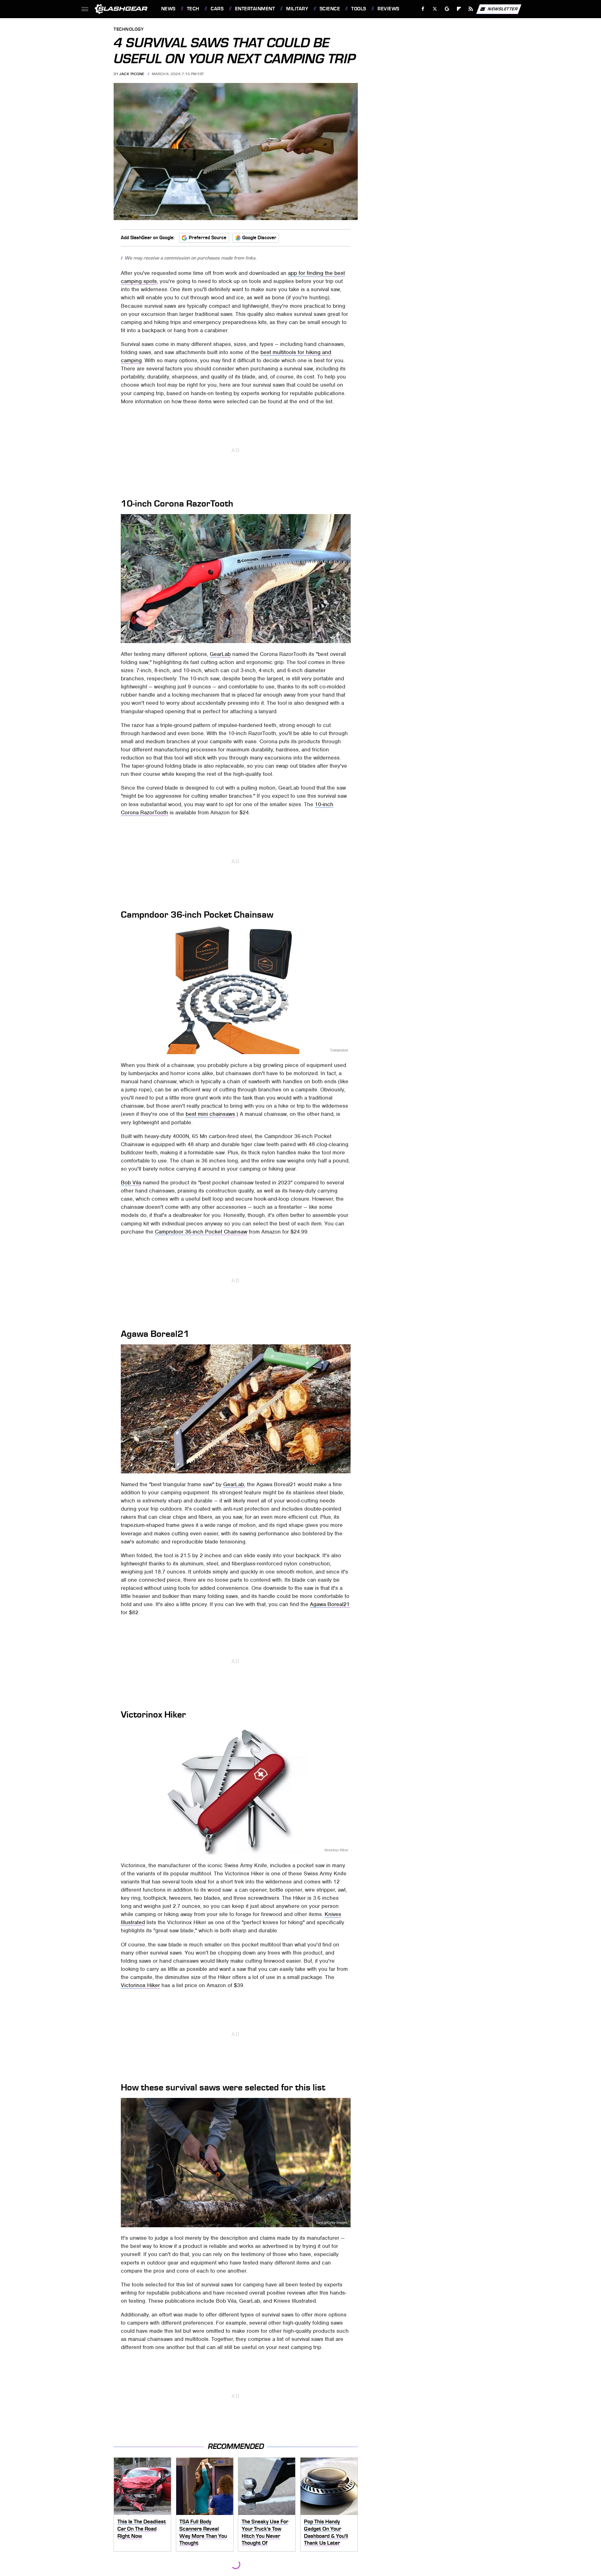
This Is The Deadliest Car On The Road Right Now (142, 2529)
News (168, 9)
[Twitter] (435, 9)
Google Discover (259, 238)
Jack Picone (132, 74)
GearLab (220, 654)
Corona (342, 639)
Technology (129, 30)
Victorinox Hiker (336, 1850)
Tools (359, 9)
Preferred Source (208, 238)
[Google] (447, 9)
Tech (193, 9)
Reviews (388, 9)
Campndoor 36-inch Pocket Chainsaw (201, 1232)
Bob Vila (131, 1182)
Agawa (343, 1469)
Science (330, 9)
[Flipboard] (459, 9)
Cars (217, 9)
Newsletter (503, 9)
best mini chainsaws (210, 1114)
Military (297, 9)
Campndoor (339, 1050)
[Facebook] (423, 9)
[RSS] (471, 9)
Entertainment (255, 9)
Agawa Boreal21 (330, 1604)
